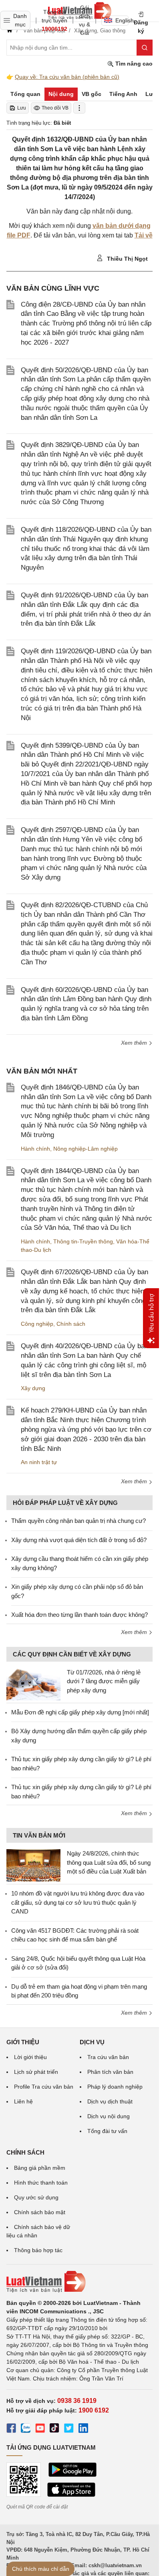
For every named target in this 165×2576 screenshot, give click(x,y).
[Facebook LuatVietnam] (11, 2429)
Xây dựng (33, 1388)
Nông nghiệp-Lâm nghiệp (86, 1149)
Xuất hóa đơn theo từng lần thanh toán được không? (79, 1615)
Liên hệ (23, 2101)
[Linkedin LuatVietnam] (83, 2429)
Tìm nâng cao (133, 64)
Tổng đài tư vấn (107, 2131)
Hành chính (35, 1149)
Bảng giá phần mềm (40, 2168)
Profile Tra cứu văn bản (44, 2087)
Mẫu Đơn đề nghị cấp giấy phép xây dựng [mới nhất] (80, 1712)
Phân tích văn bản (110, 2072)
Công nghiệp (37, 1324)
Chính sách (71, 1324)
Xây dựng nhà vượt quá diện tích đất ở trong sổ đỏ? (79, 1540)
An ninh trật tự (39, 1462)
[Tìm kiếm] (145, 48)
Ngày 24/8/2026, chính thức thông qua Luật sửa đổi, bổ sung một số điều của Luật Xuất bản (109, 1862)
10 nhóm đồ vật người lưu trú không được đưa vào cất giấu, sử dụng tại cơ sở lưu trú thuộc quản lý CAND (78, 1902)
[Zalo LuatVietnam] (26, 2429)
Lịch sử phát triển (36, 2072)
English (122, 20)
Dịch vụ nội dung (109, 2116)
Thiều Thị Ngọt (127, 259)
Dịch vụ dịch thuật (110, 2101)
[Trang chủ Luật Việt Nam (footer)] (79, 2282)
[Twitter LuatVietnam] (69, 2429)
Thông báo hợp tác (38, 2250)
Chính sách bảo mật (40, 2212)
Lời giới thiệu (30, 2057)
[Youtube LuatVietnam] (40, 2429)
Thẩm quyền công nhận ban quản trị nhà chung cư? (78, 1521)
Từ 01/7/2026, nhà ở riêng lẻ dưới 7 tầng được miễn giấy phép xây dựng (104, 1681)
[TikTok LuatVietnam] (54, 2429)
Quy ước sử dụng (36, 2197)
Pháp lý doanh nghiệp (115, 2087)
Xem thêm (135, 1043)
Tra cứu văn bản (108, 2057)
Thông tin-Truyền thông (83, 1241)
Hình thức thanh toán (41, 2183)
